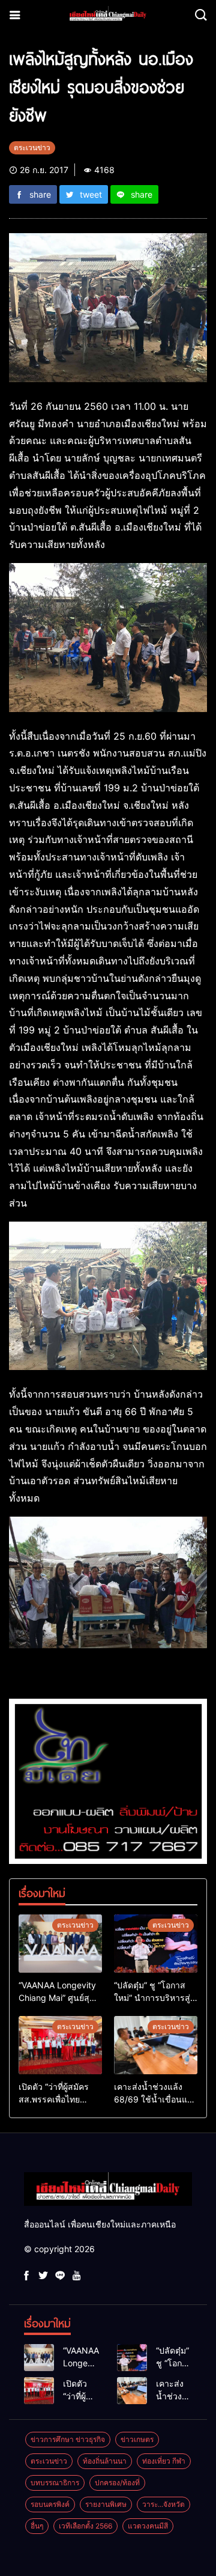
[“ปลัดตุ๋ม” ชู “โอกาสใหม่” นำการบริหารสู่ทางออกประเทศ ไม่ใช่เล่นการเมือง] (156, 1944)
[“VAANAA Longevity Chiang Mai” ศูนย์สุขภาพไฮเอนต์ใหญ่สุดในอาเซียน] (60, 1944)
